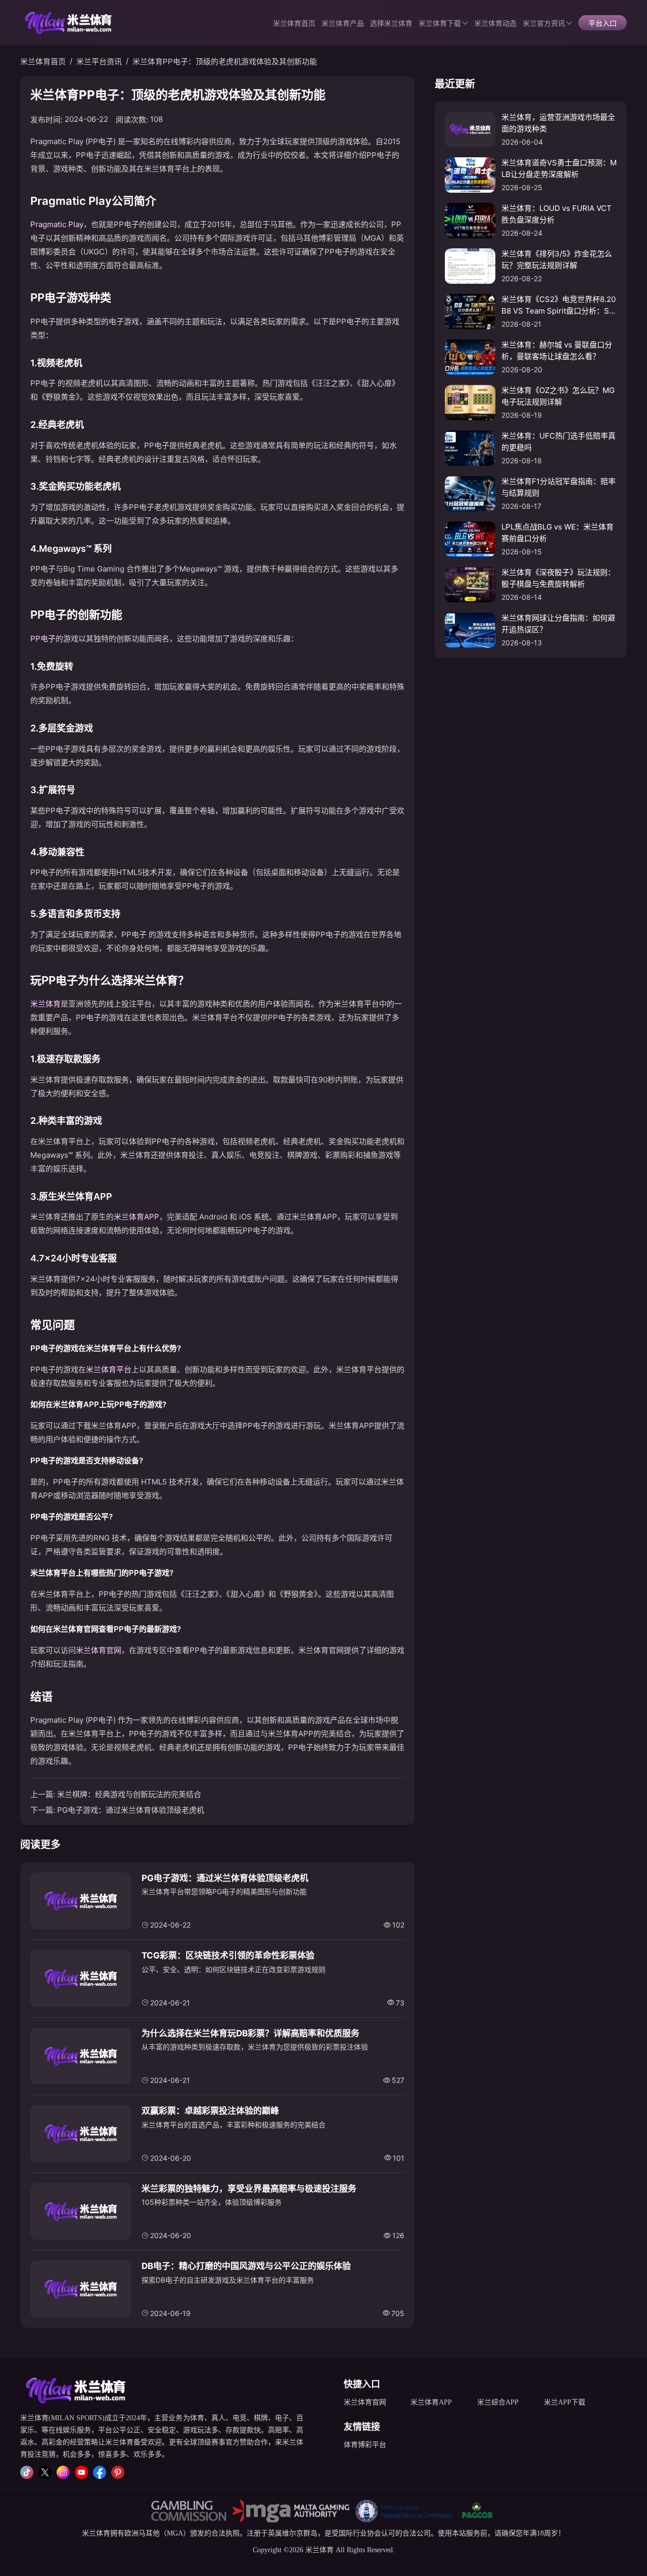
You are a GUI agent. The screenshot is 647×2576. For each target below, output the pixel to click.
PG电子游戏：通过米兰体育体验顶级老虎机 (131, 1810)
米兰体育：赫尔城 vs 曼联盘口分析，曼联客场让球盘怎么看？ (557, 351)
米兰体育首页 (294, 24)
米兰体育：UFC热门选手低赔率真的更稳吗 (559, 442)
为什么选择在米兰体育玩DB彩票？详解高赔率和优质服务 (250, 2033)
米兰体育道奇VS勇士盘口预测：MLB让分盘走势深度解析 (559, 168)
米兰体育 (45, 1004)
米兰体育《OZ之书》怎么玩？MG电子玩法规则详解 (558, 396)
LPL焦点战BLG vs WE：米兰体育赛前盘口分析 (558, 533)
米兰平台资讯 (99, 61)
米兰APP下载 (565, 2402)
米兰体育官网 (99, 1650)
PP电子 (43, 639)
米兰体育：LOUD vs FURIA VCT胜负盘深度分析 (557, 214)
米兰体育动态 (495, 24)
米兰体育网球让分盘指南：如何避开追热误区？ (558, 624)
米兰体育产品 (343, 24)
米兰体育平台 (109, 1369)
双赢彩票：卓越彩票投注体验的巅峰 (210, 2111)
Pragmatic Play (57, 224)
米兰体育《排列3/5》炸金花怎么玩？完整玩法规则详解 (557, 259)
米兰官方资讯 (544, 24)
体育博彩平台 (365, 2445)
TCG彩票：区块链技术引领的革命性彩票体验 (228, 1955)
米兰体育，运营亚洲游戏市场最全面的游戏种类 (558, 123)
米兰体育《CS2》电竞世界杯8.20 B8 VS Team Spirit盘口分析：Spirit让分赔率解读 (559, 305)
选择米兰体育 (391, 24)
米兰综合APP (498, 2402)
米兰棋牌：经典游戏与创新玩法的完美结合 (129, 1794)
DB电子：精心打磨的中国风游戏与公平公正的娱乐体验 (246, 2266)
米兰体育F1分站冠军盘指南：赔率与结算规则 (559, 487)
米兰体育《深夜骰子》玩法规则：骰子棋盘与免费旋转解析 (558, 578)
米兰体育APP (136, 1217)
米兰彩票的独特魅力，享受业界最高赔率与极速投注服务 (249, 2189)
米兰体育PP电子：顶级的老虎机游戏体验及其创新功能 (225, 61)
